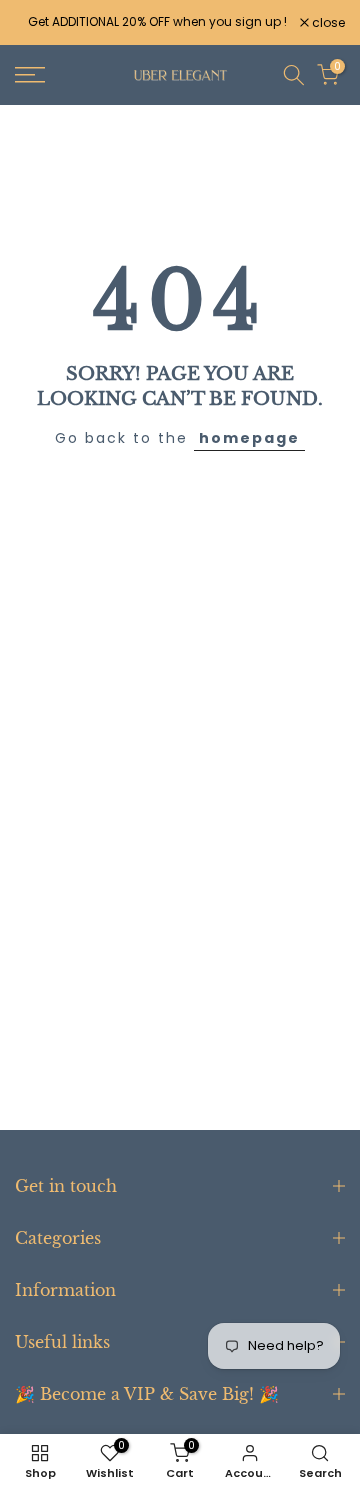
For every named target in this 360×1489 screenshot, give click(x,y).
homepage (249, 438)
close (327, 23)
